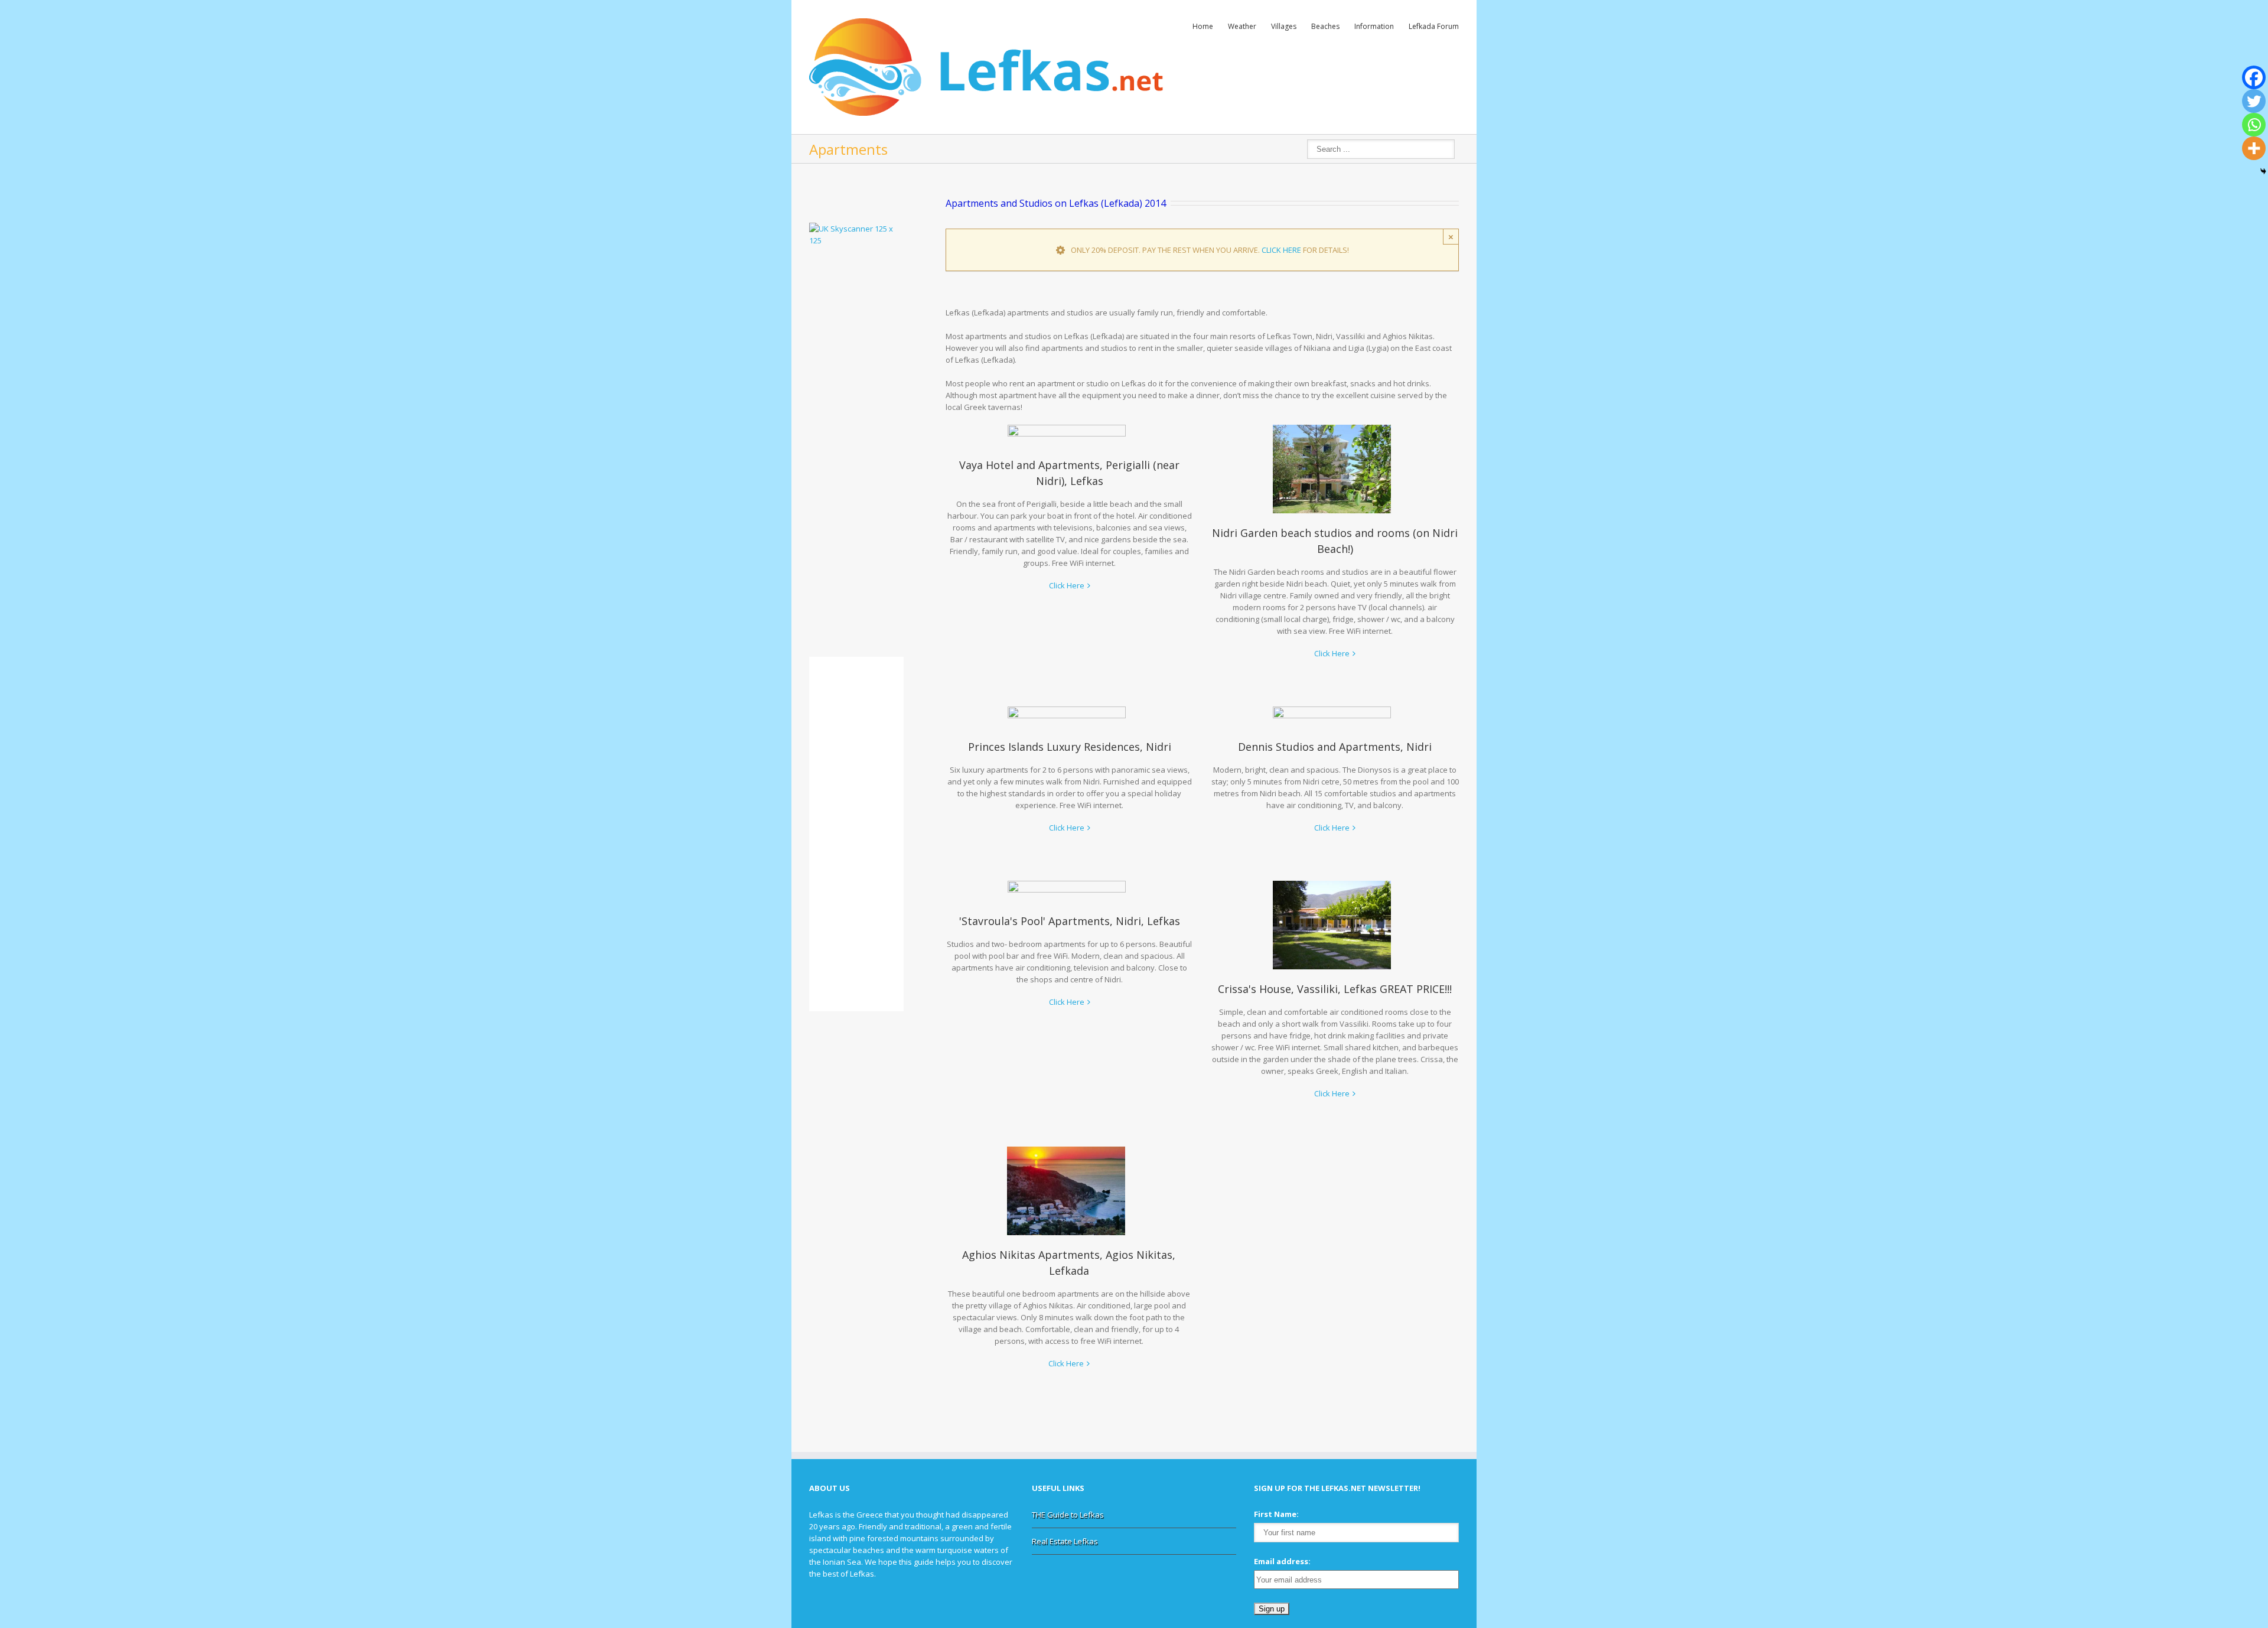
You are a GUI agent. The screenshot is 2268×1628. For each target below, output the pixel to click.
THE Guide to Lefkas (1068, 1515)
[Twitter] (2254, 101)
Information (1374, 26)
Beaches (1325, 26)
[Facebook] (2254, 77)
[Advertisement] (845, 450)
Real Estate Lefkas (1065, 1541)
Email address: (1282, 1561)
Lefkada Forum (1434, 26)
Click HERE (1281, 250)
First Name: (1276, 1514)
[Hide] (2263, 171)
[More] (2254, 148)
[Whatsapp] (2254, 125)
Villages (1284, 26)
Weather (1242, 26)
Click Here (1067, 585)
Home (1203, 26)
